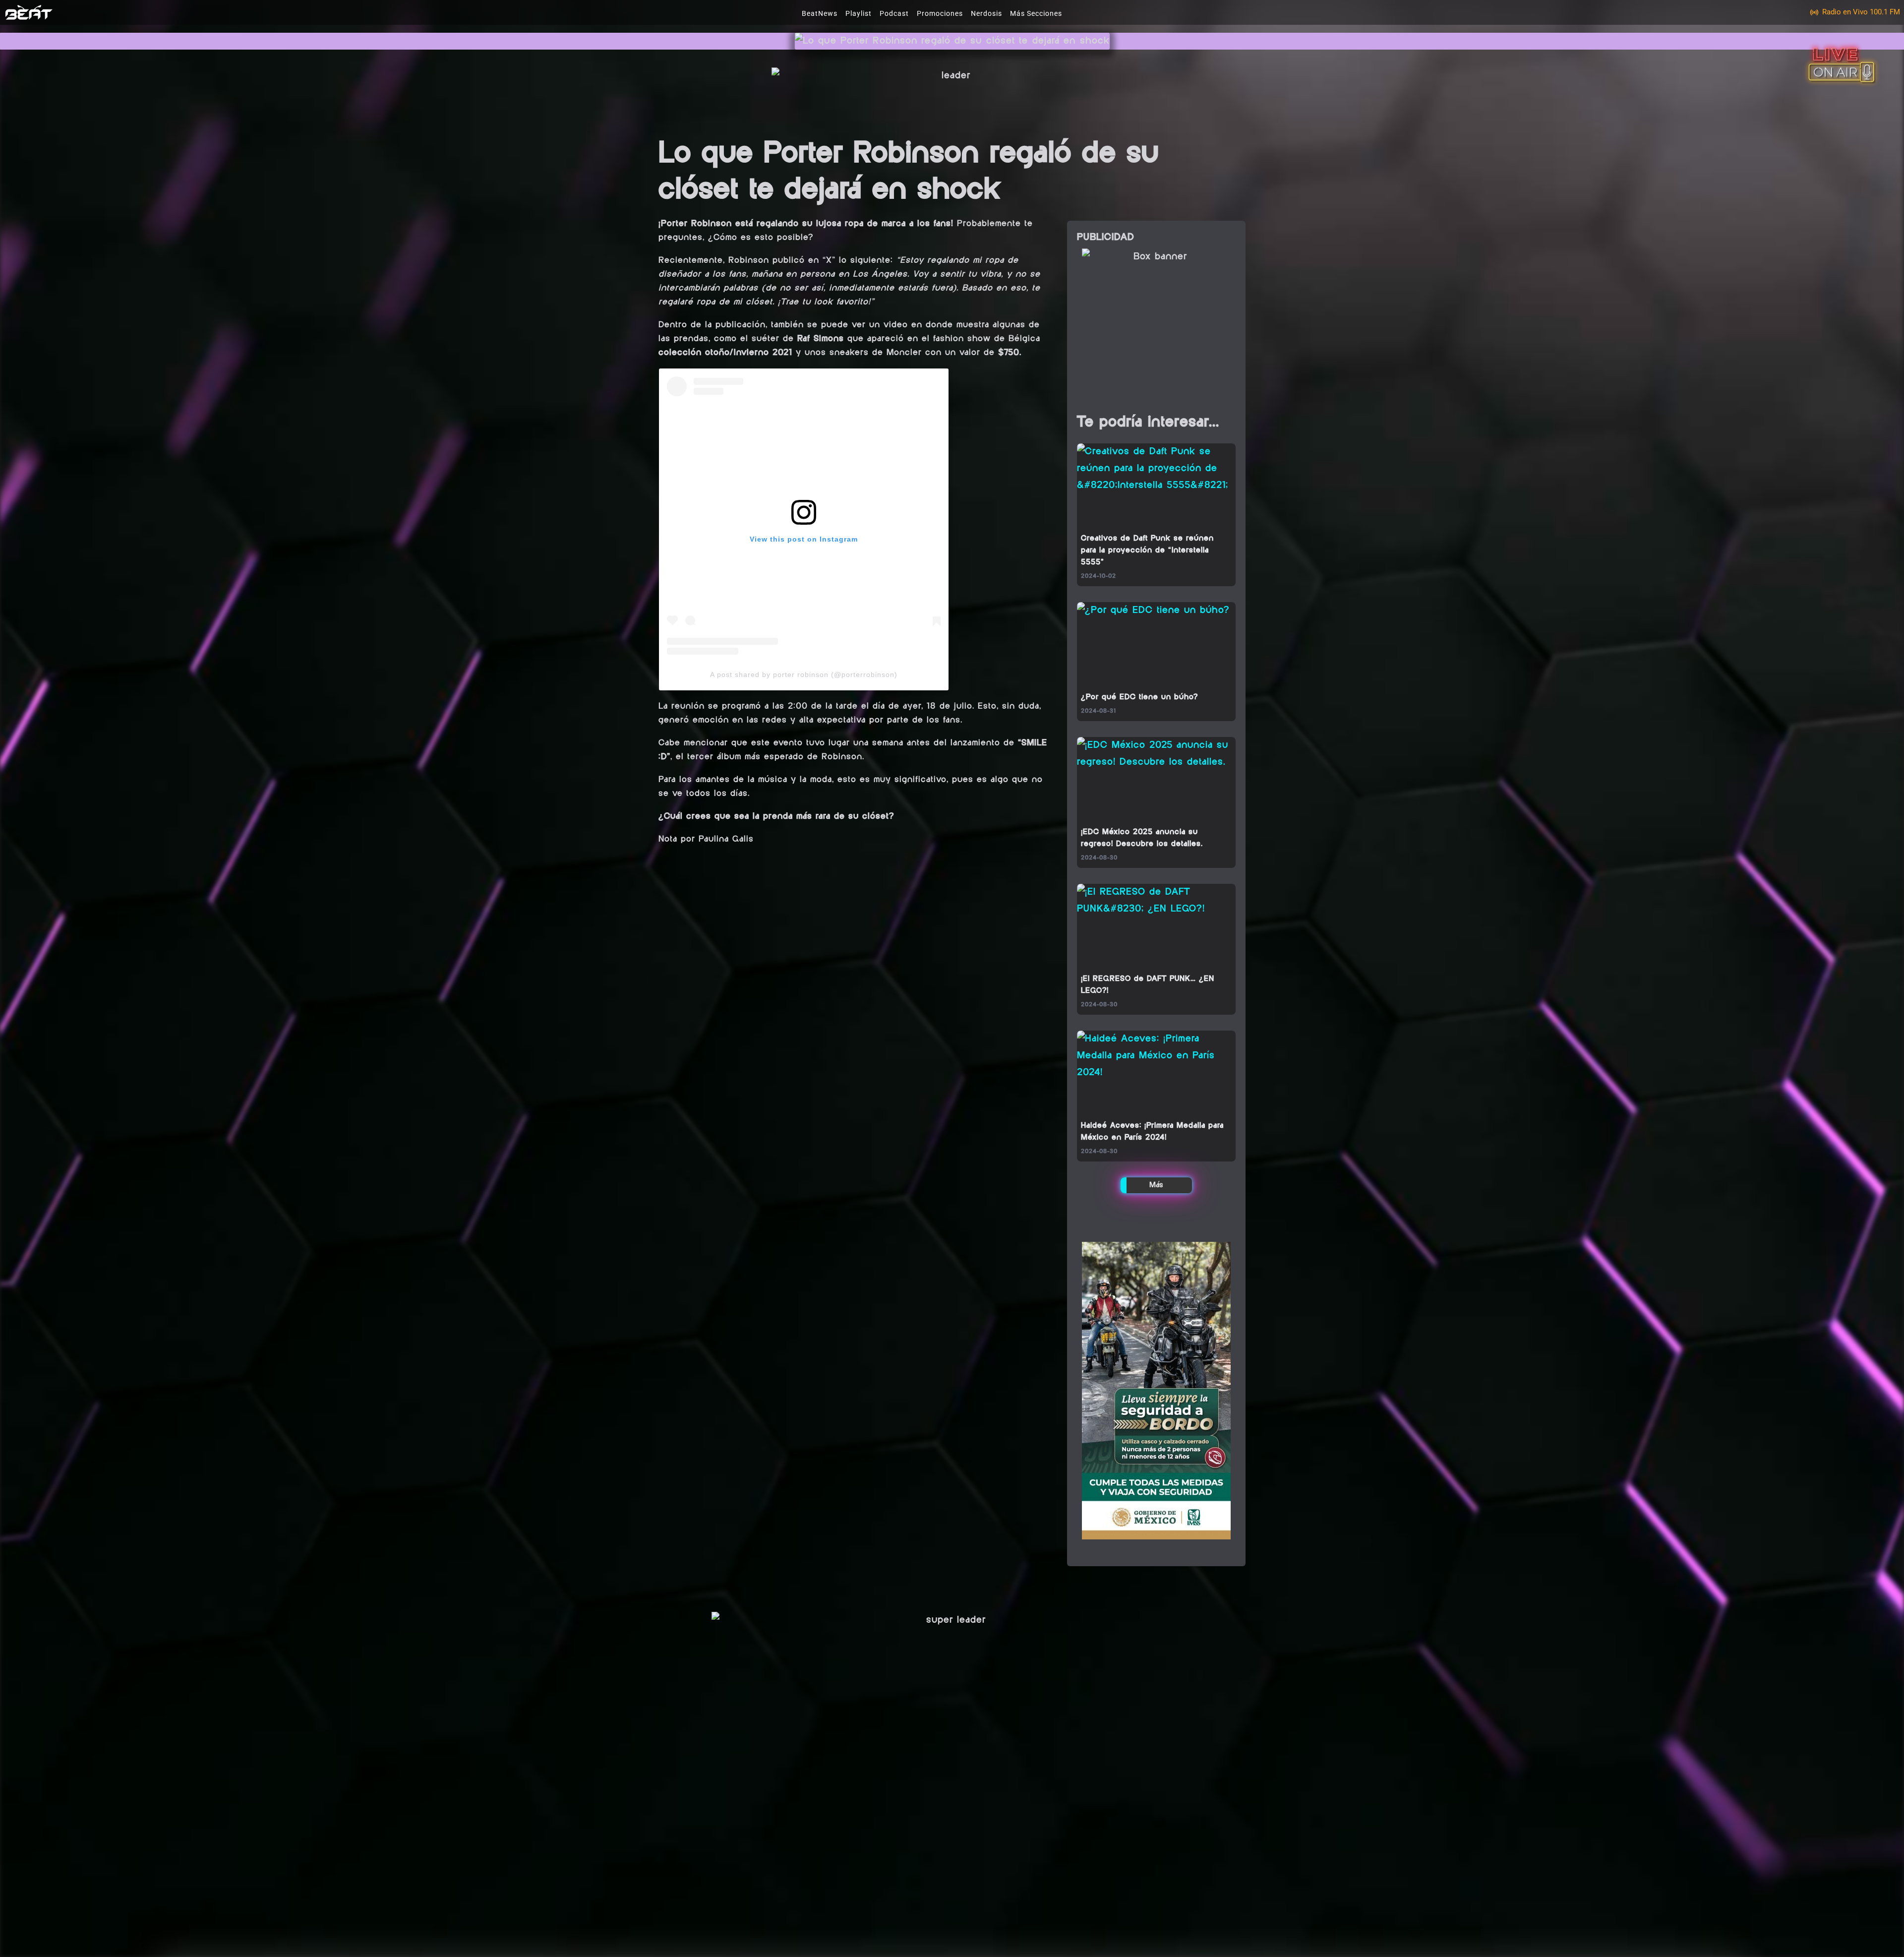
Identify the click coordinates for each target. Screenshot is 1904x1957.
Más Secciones (1036, 13)
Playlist (859, 13)
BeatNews (820, 13)
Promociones (940, 13)
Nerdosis (986, 13)
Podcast (894, 13)
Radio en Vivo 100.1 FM (1861, 12)
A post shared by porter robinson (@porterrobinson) (804, 674)
